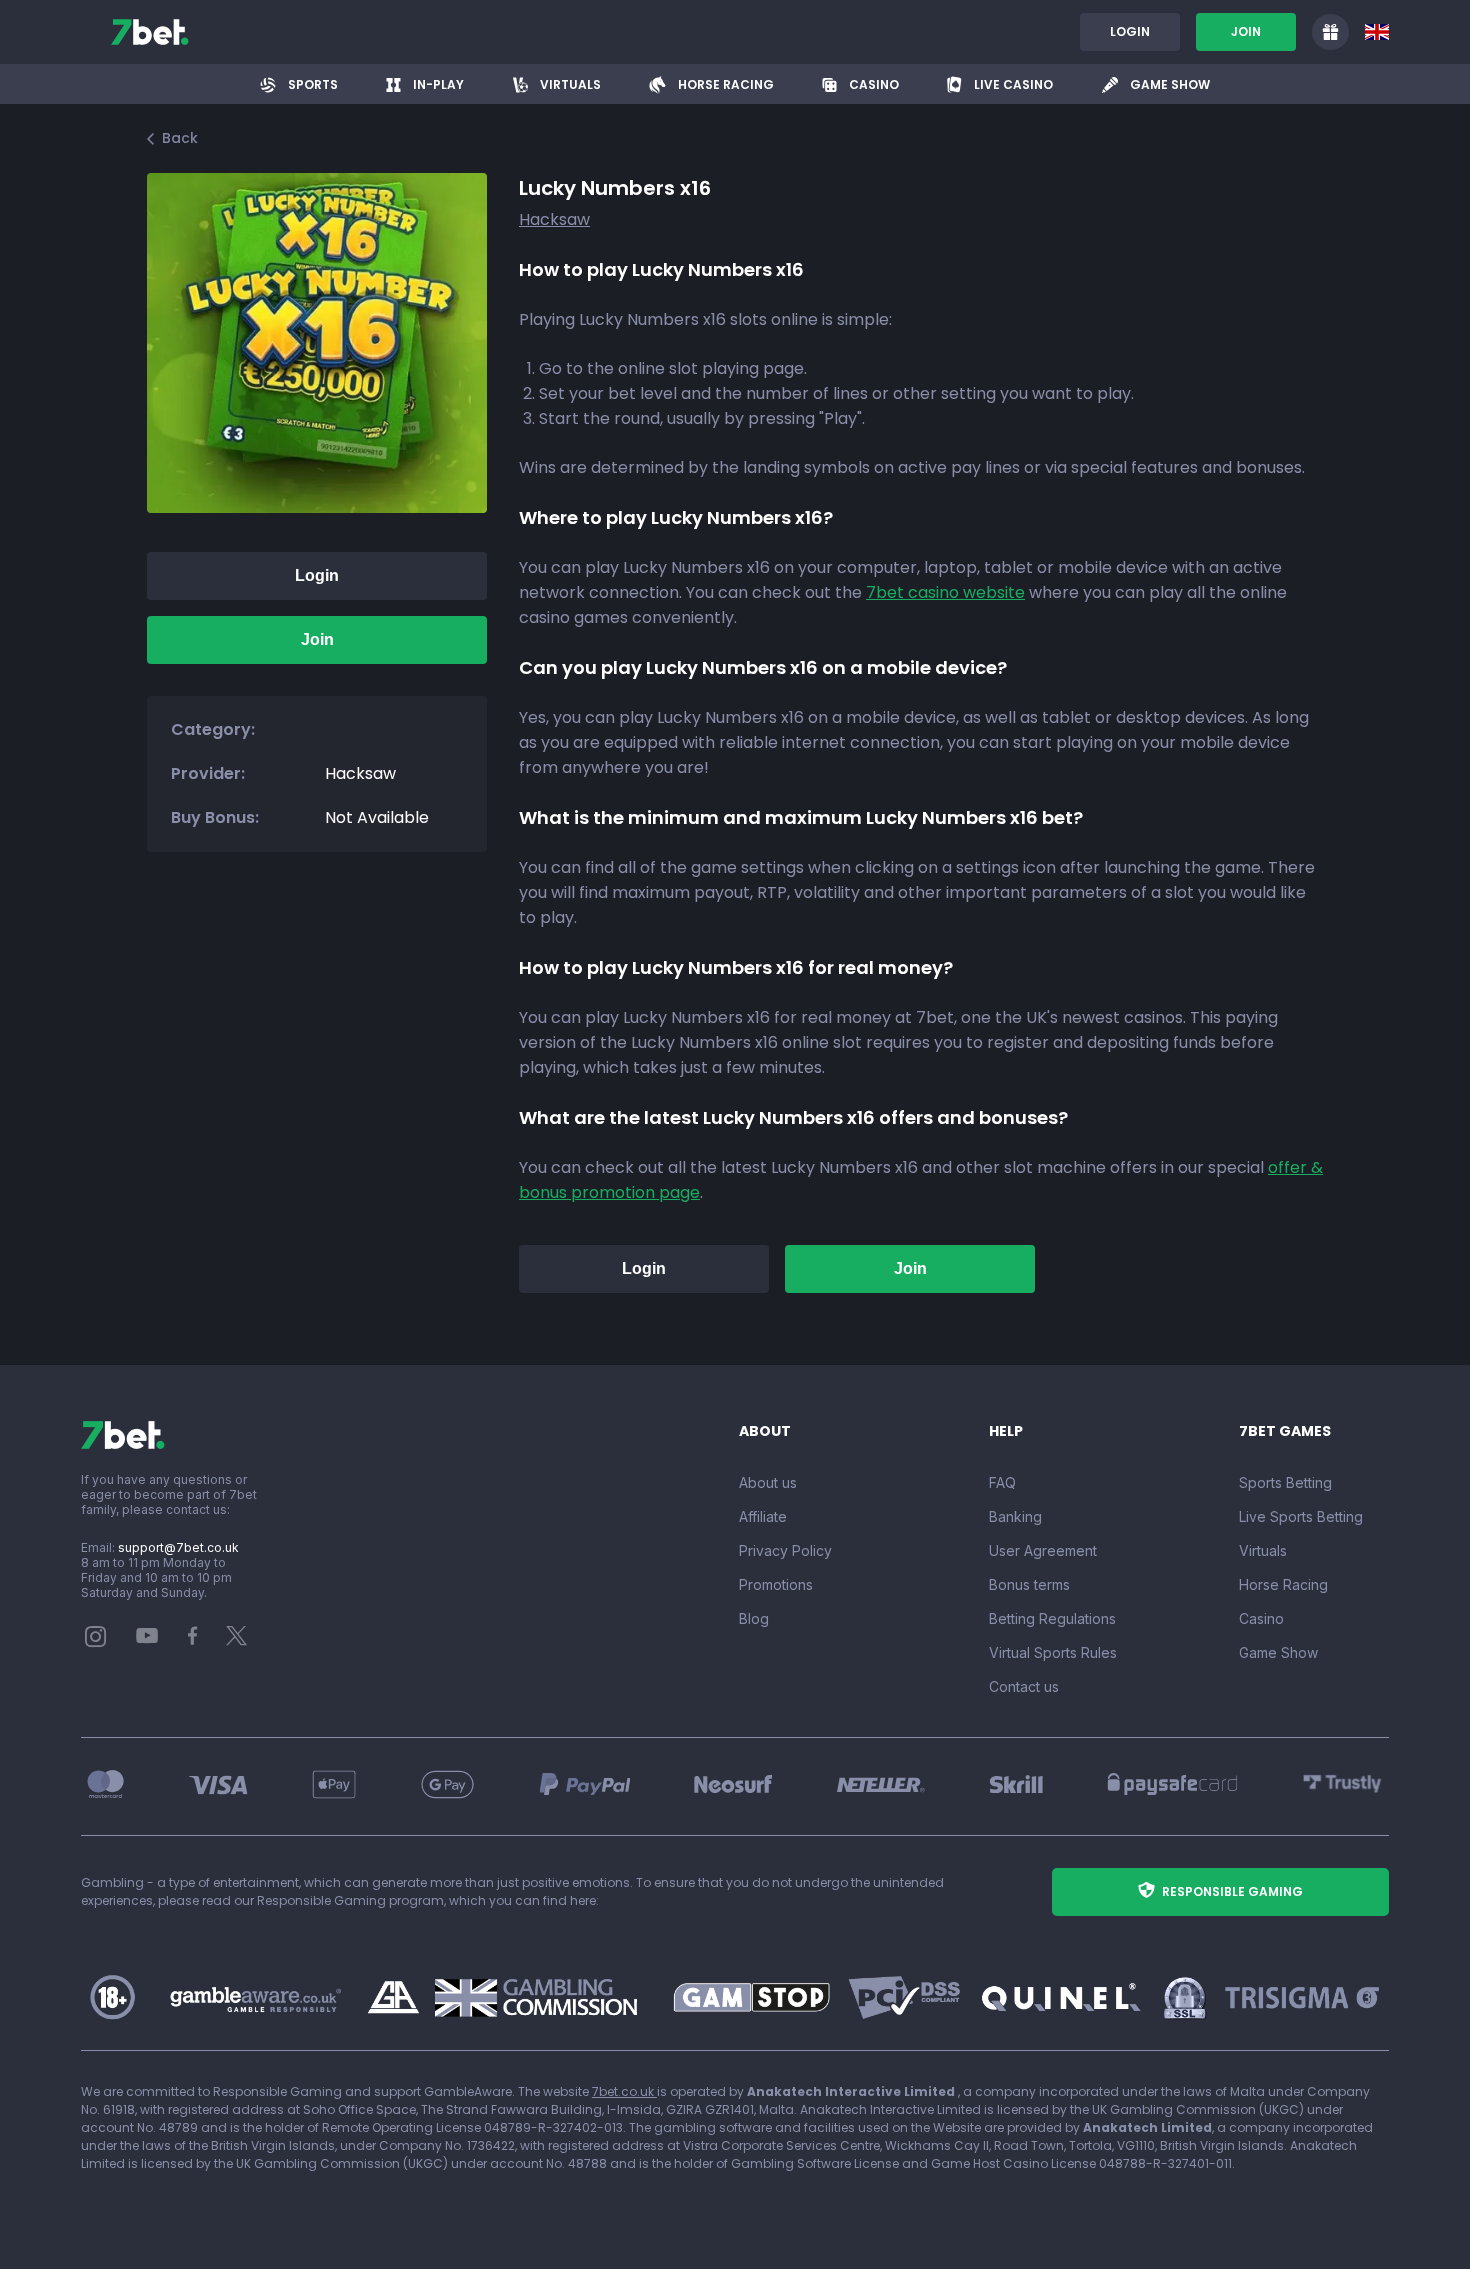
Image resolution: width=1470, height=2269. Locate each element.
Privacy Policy (785, 1550)
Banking (1015, 1516)
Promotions (776, 1584)
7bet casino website (945, 592)
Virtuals (1263, 1550)
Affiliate (763, 1516)
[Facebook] (193, 1640)
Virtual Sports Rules (1053, 1652)
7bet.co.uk (624, 2091)
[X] (237, 1640)
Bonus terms (1029, 1584)
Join (1246, 31)
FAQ (1002, 1482)
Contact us (1024, 1686)
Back (180, 138)
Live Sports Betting (1301, 1516)
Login (1130, 31)
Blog (754, 1618)
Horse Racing (1283, 1584)
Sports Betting (1285, 1482)
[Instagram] (96, 1642)
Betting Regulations (1052, 1618)
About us (768, 1482)
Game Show (1278, 1652)
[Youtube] (147, 1634)
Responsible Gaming (1232, 1891)
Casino (1261, 1618)
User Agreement (1043, 1550)
